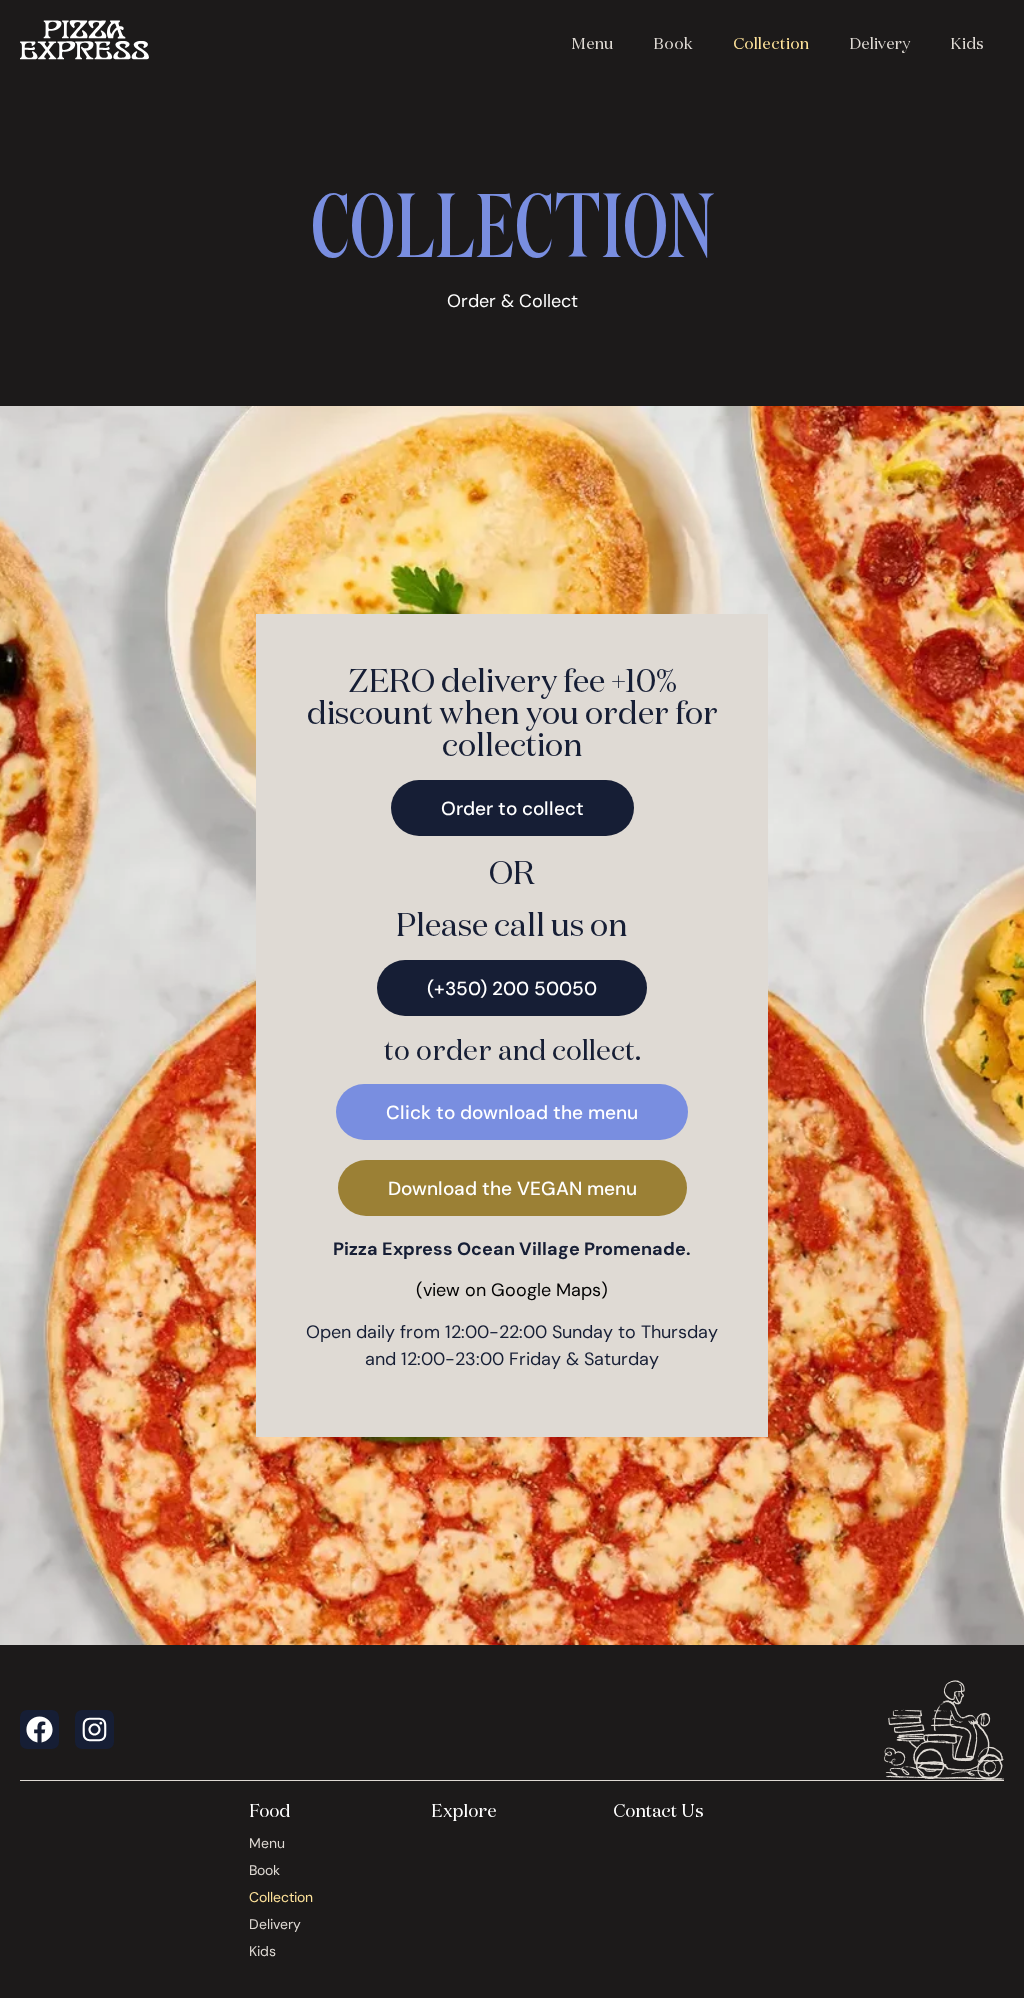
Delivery (879, 43)
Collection (771, 43)
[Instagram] (94, 1729)
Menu (592, 43)
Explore (464, 1810)
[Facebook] (39, 1729)
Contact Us (658, 1810)
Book (673, 43)
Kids (967, 43)
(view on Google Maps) (512, 1290)
